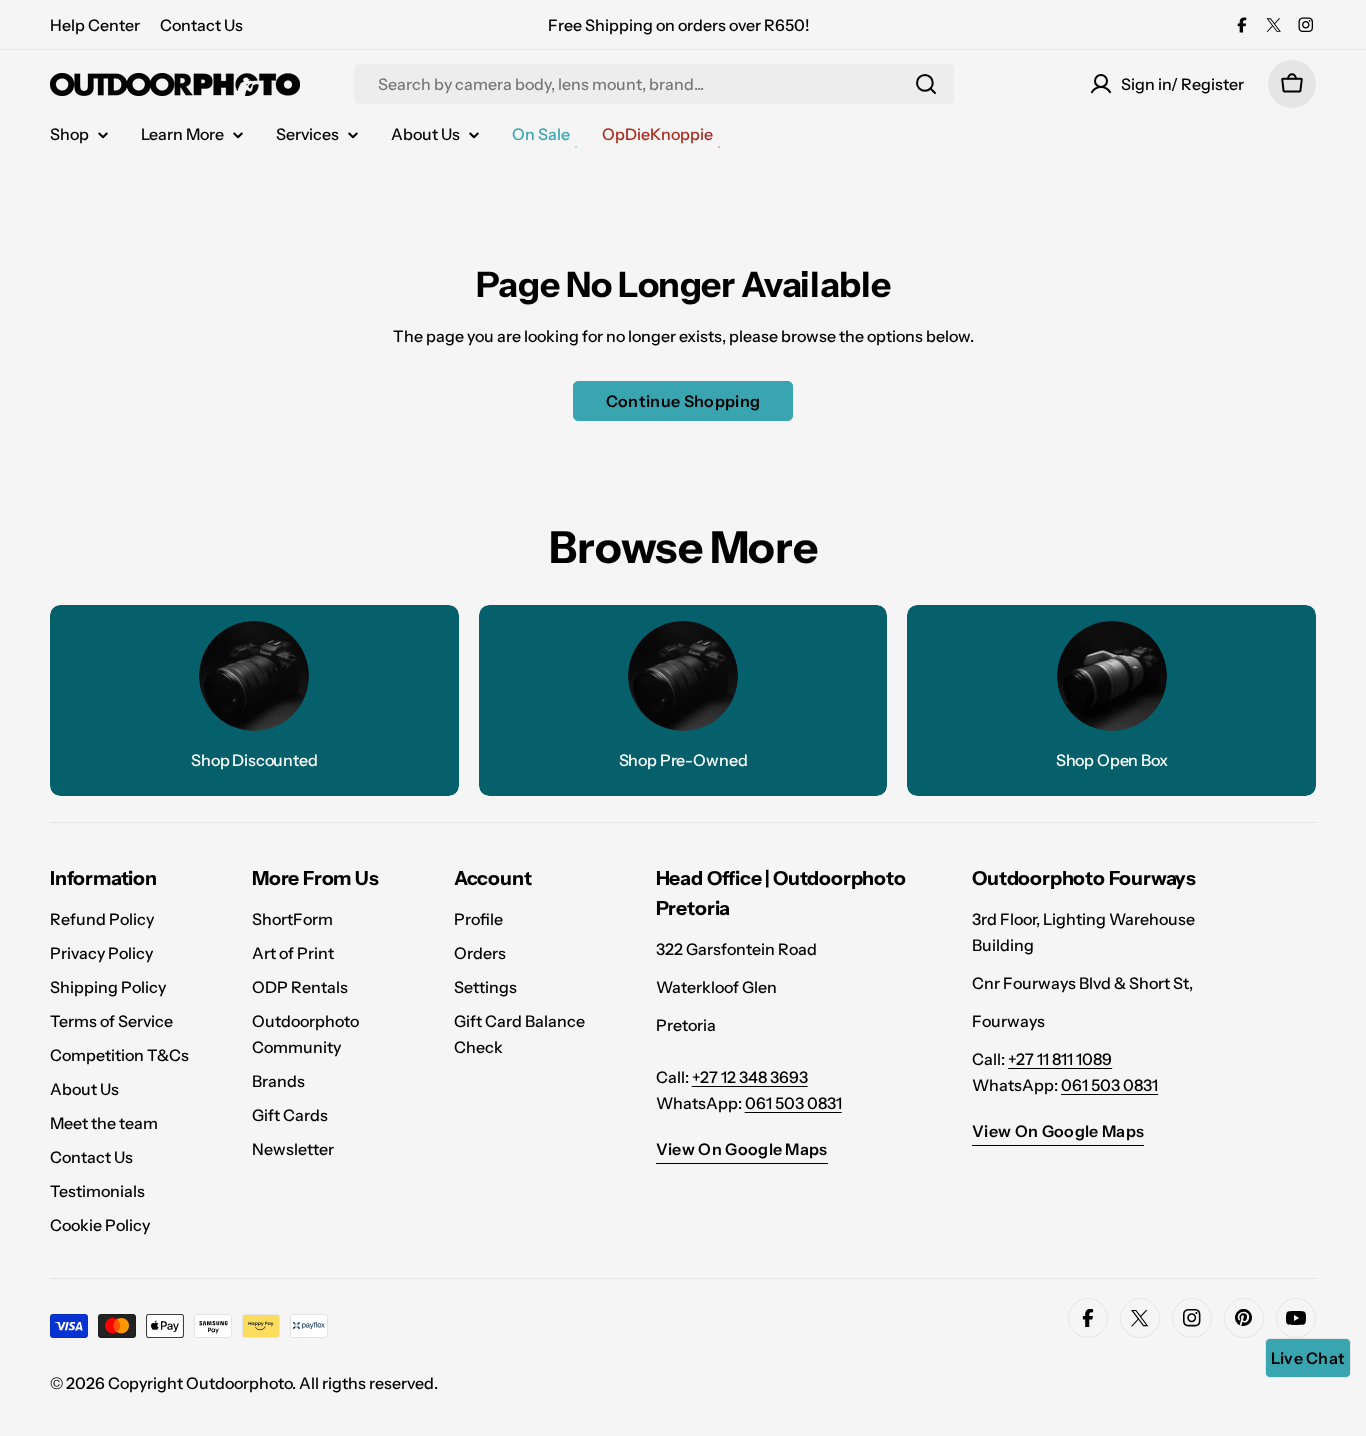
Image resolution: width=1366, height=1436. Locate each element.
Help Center (95, 25)
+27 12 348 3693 (750, 1077)
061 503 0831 (793, 1103)
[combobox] (654, 84)
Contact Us (201, 25)
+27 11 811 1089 (1060, 1059)
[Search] (926, 84)
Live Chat (1308, 1358)
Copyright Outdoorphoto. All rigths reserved (271, 1383)
